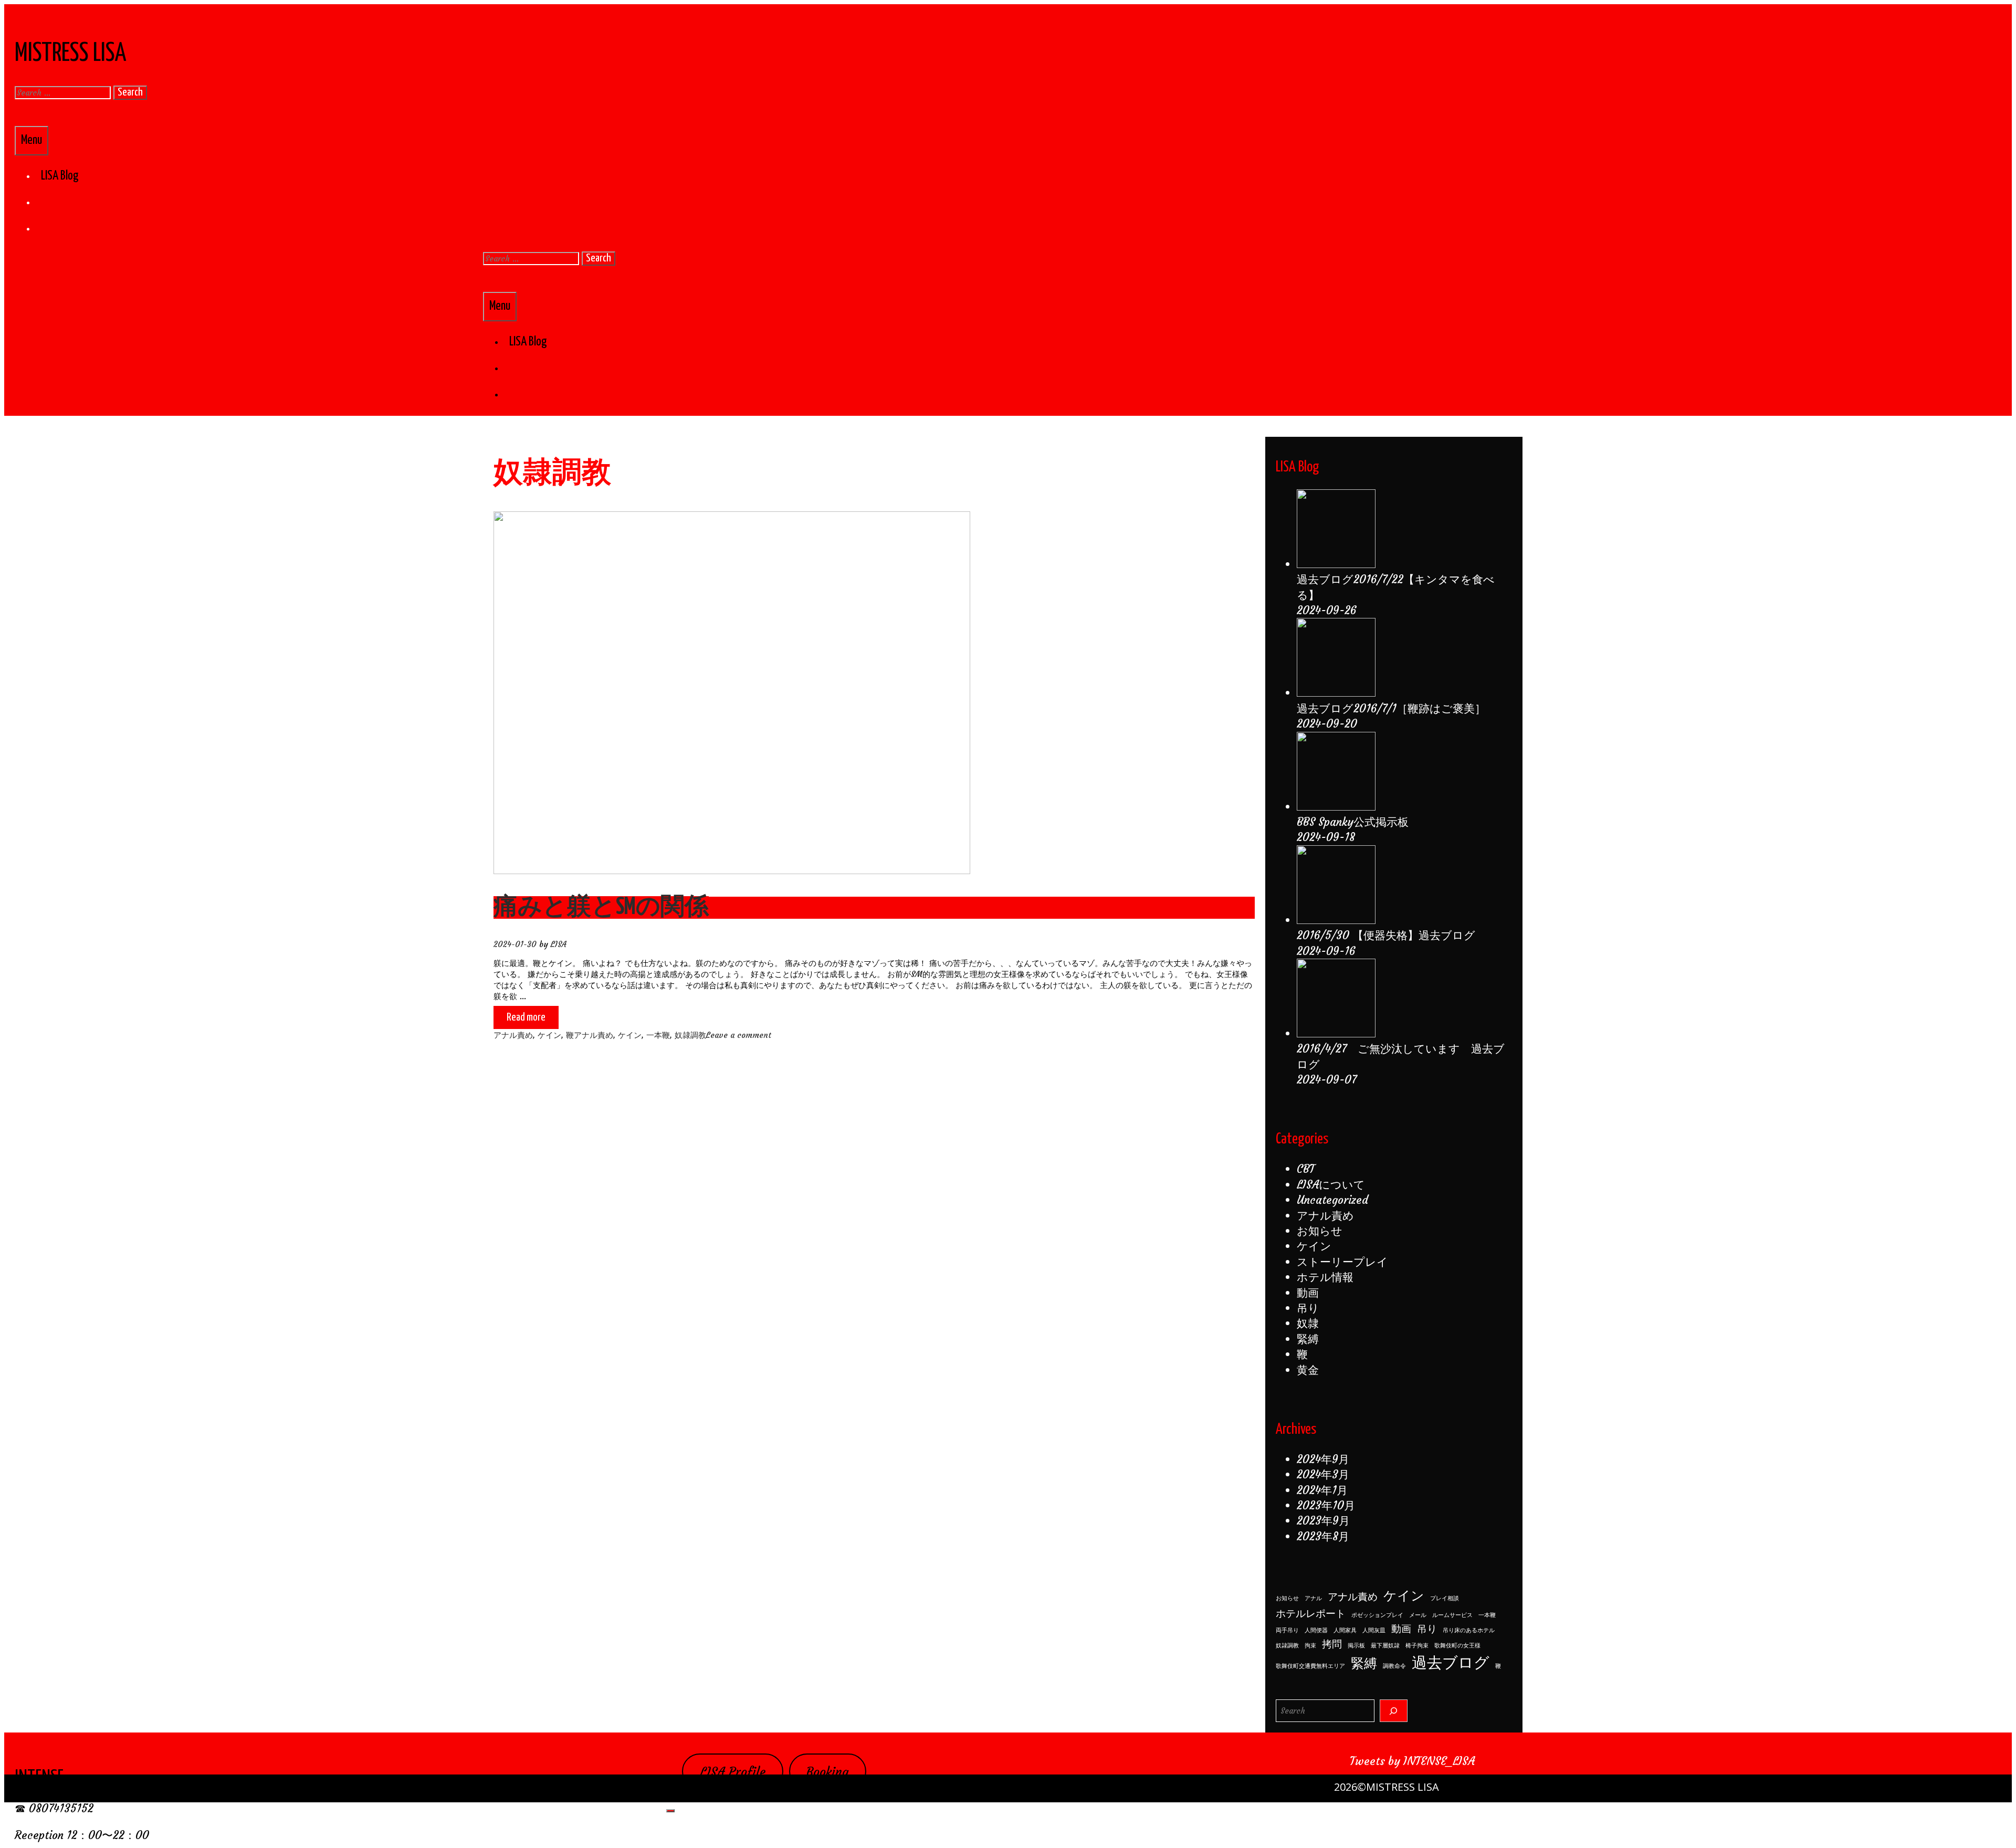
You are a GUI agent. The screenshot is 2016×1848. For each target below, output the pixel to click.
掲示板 (1356, 1646)
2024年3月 (1323, 1474)
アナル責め (513, 1035)
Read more (532, 1020)
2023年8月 (1323, 1536)
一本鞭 (658, 1035)
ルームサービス (1452, 1615)
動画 (1308, 1293)
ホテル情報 (1325, 1277)
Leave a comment (739, 1035)
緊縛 (1308, 1339)
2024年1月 (1322, 1490)
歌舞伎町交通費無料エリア (1310, 1666)
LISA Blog (60, 176)
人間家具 (1345, 1630)
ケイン (549, 1035)
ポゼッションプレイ (1377, 1615)
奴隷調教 (690, 1035)
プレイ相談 (1445, 1598)
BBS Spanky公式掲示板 (1353, 822)
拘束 (1310, 1646)
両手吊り (1287, 1630)
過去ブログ (1451, 1662)
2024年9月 (1323, 1459)
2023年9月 (1323, 1521)
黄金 (1308, 1370)
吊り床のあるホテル (1469, 1630)
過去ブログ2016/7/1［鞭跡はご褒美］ (1391, 708)
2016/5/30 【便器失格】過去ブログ (1386, 935)
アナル (1313, 1598)
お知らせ (1320, 1231)
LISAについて (1331, 1185)
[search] (1394, 1711)
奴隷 (1308, 1323)
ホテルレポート (1311, 1613)
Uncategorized (1332, 1200)
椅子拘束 (1417, 1646)
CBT (1306, 1169)
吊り (1308, 1308)
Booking (827, 1772)
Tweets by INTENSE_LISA (1412, 1761)
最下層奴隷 (1385, 1646)
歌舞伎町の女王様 (1457, 1646)
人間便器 (1316, 1630)
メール (1418, 1615)
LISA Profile (733, 1772)
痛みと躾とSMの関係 (601, 907)
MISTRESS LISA (71, 54)
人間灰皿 (1374, 1630)
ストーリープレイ (1342, 1262)
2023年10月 (1326, 1505)
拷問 (1332, 1644)
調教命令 (1394, 1666)
